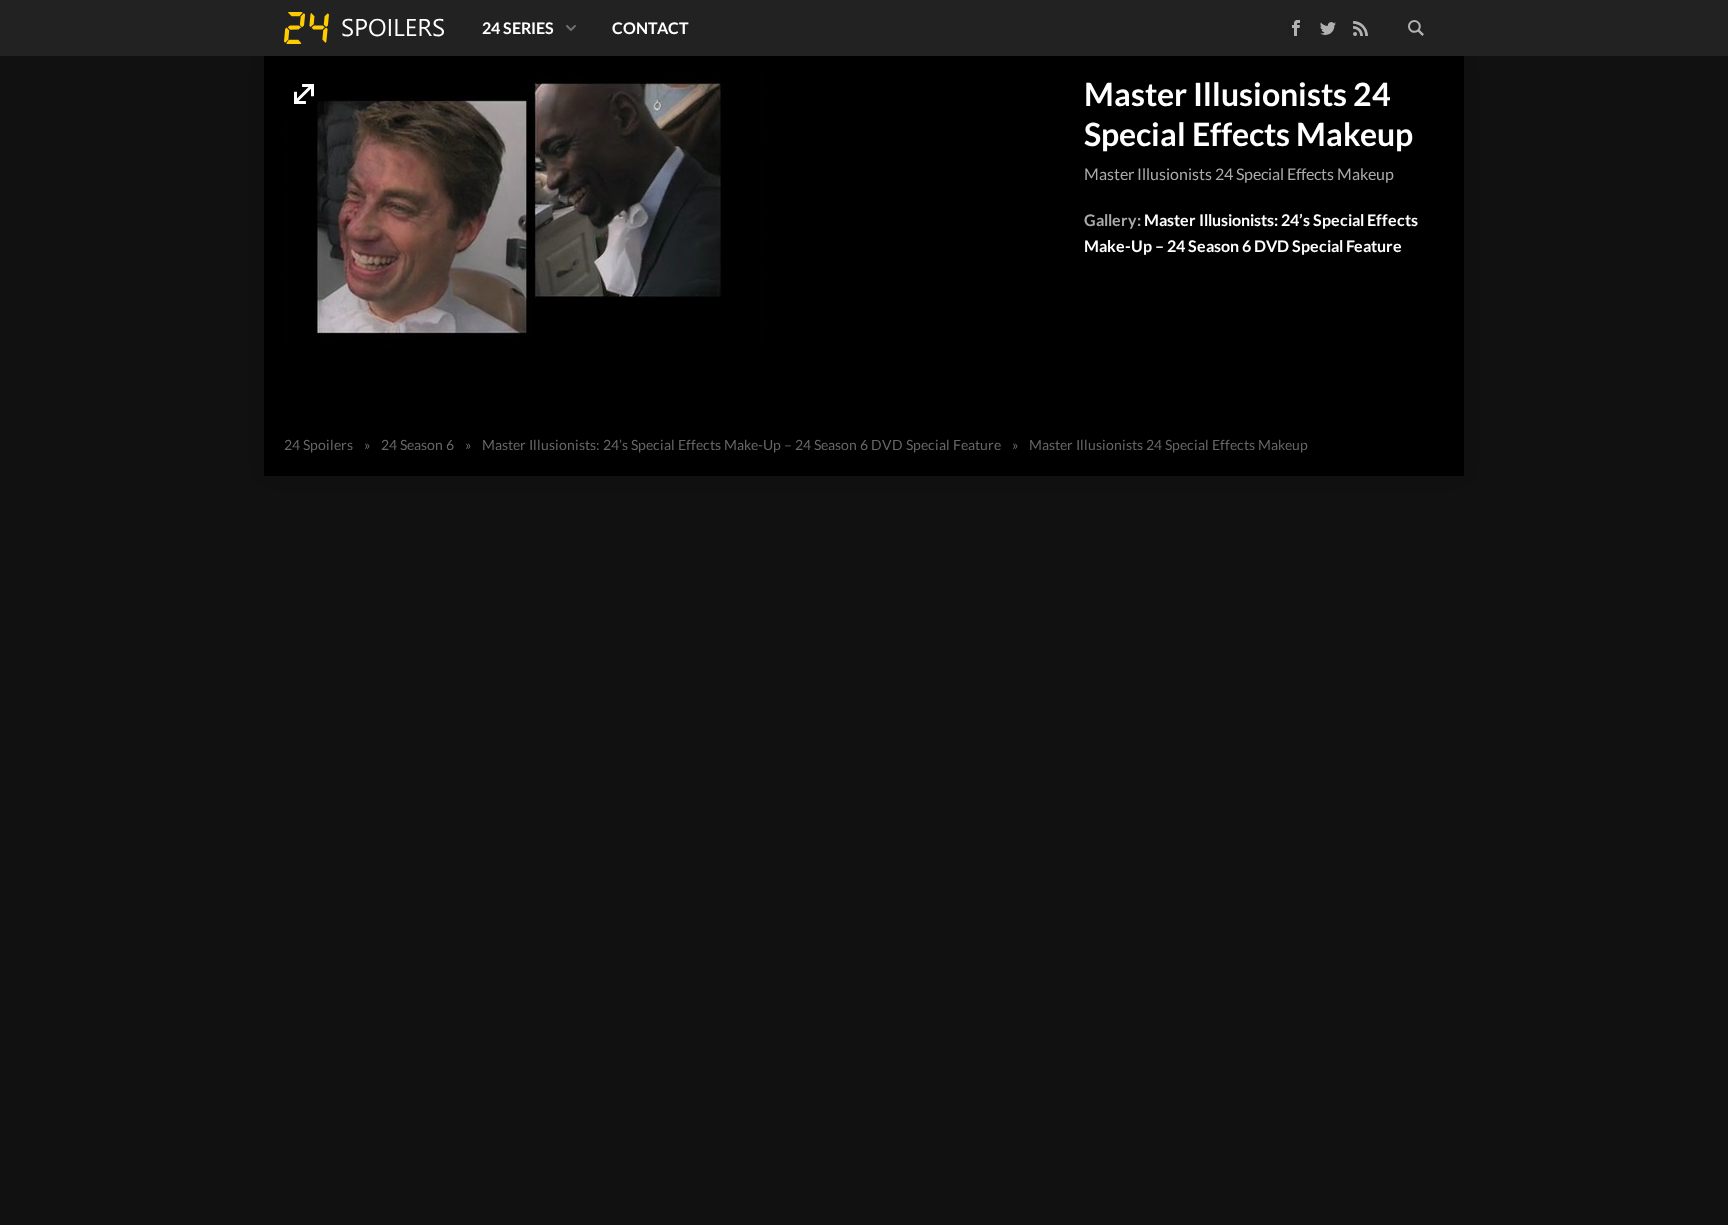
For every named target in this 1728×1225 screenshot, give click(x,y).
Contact (650, 27)
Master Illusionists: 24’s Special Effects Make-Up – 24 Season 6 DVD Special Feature (741, 444)
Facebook (1281, 24)
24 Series (518, 27)
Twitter (1328, 28)
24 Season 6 (417, 444)
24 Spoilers (364, 28)
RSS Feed (1360, 28)
